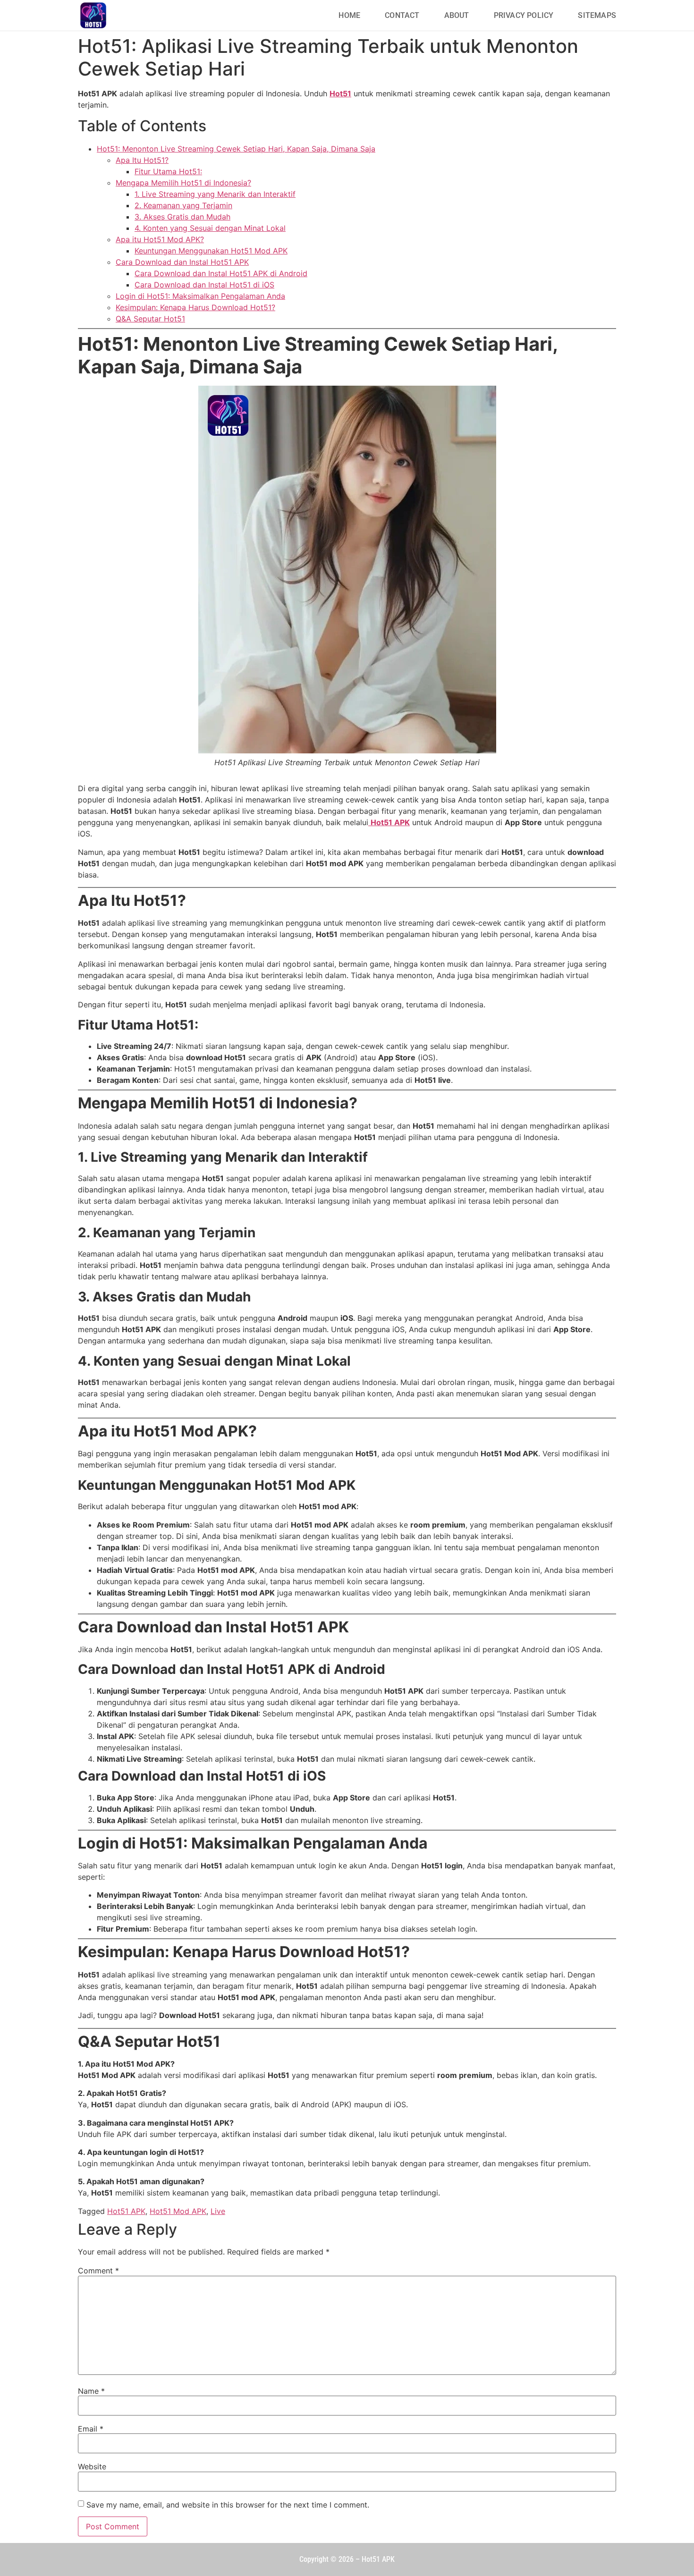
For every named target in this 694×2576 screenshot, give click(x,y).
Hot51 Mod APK (178, 2211)
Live (218, 2211)
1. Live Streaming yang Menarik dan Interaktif (215, 194)
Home (349, 15)
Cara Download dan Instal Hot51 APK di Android (221, 273)
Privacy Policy (524, 15)
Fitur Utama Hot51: (168, 171)
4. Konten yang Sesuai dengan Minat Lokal (210, 228)
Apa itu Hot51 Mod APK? (160, 239)
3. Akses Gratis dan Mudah (182, 217)
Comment (98, 2271)
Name (91, 2391)
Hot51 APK (126, 2211)
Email (91, 2429)
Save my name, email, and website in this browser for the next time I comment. (228, 2505)
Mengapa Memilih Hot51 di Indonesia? (183, 183)
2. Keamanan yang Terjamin (183, 205)
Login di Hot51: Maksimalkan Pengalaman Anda (200, 296)
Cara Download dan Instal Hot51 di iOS (204, 285)
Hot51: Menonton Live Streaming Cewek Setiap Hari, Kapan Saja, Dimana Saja (236, 149)
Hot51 (340, 93)
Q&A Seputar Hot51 (150, 319)
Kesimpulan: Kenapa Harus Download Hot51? (195, 307)
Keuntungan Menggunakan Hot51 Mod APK (211, 251)
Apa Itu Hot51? (142, 160)
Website (92, 2466)
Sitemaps (597, 15)
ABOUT (457, 15)
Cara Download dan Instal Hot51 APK (182, 262)
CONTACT (402, 15)
